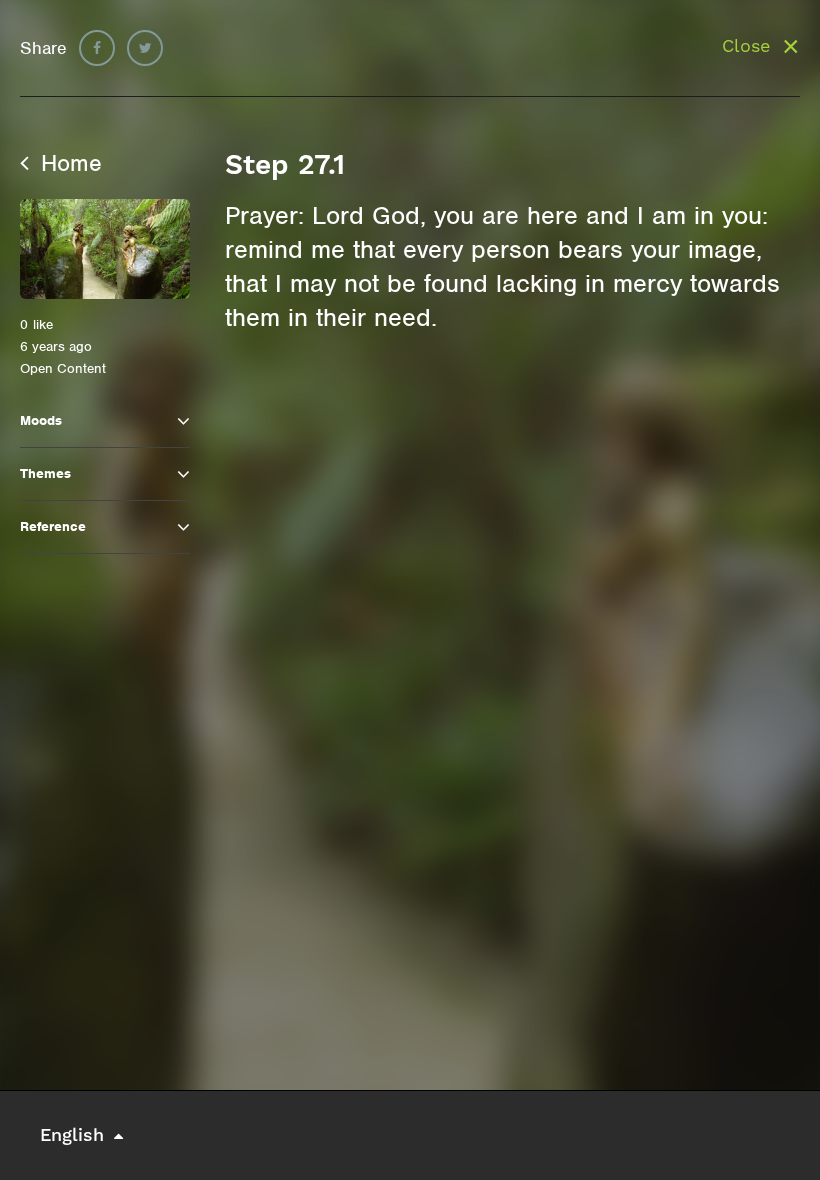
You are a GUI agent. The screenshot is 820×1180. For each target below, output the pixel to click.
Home (68, 163)
